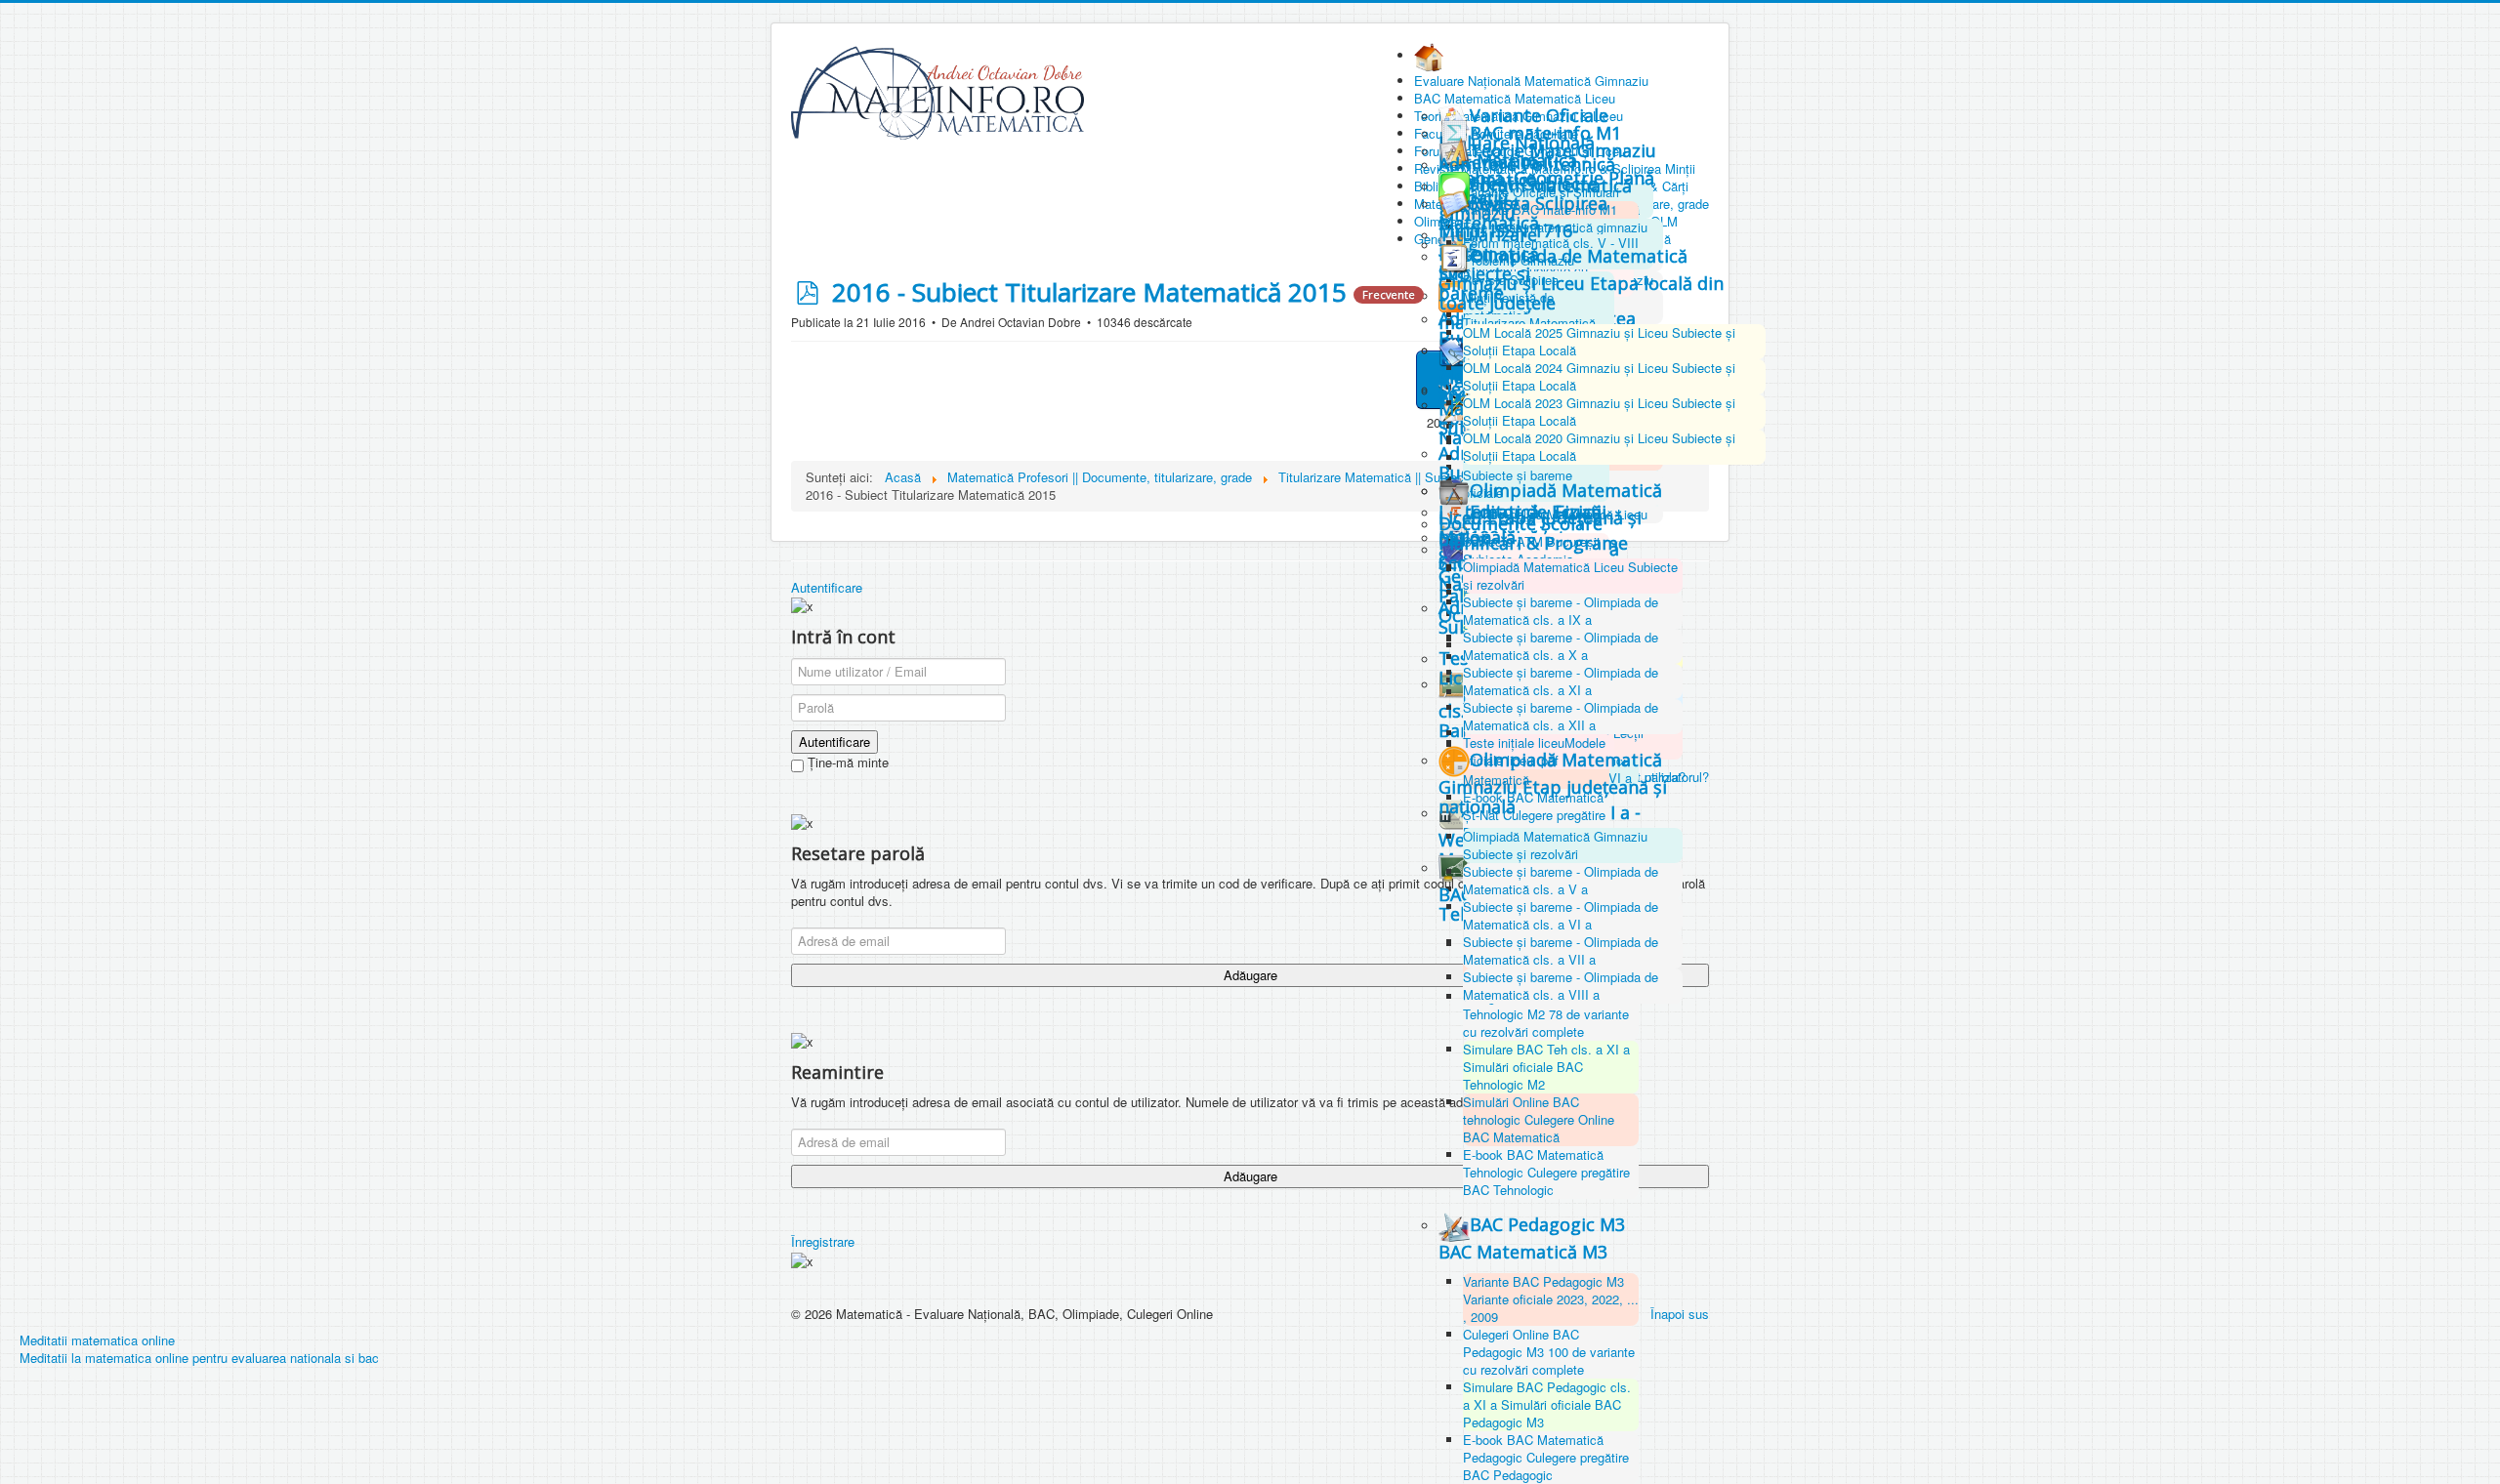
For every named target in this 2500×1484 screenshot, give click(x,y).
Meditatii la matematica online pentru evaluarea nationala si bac (199, 1358)
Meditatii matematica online (97, 1340)
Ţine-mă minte (846, 763)
